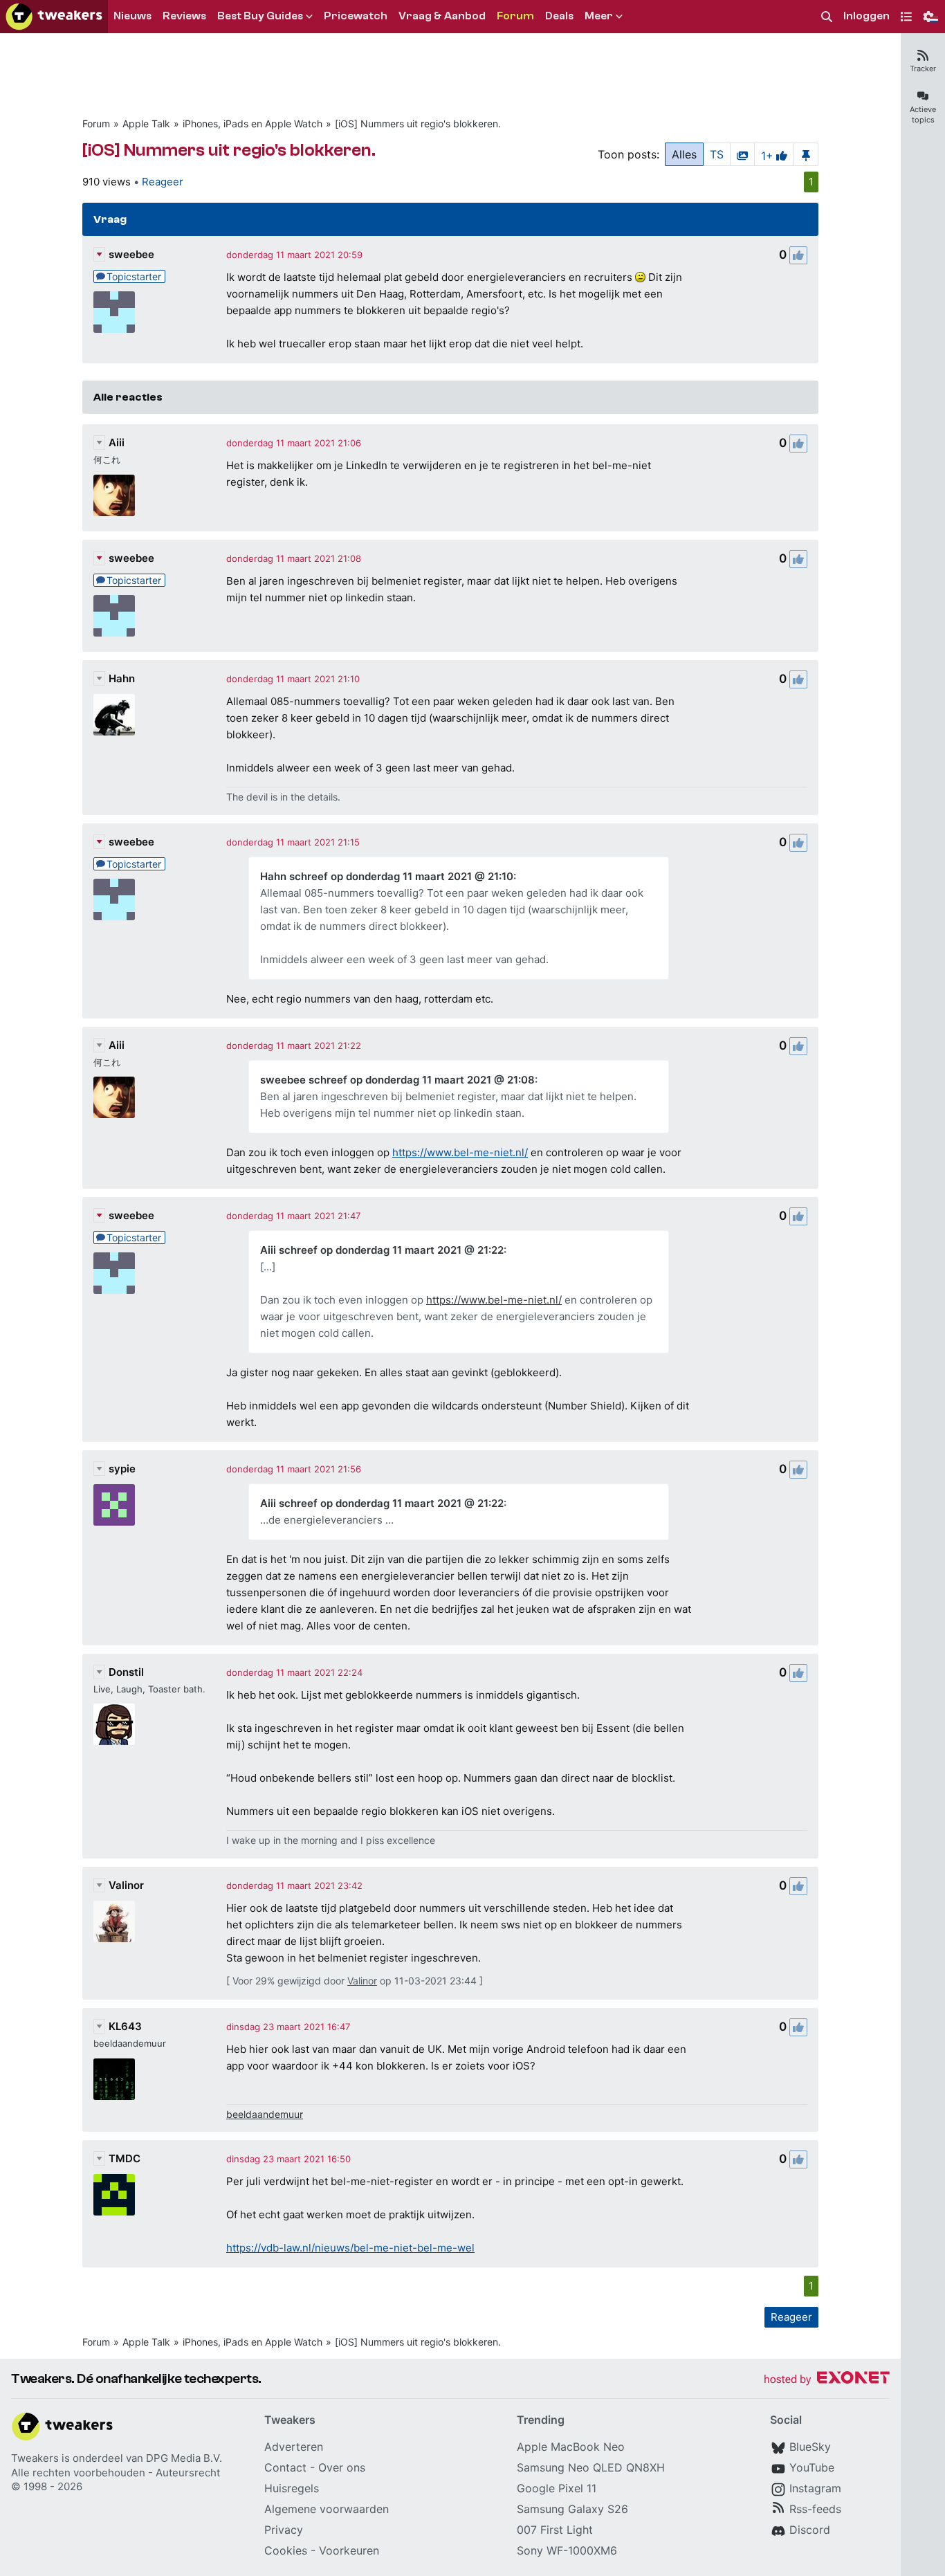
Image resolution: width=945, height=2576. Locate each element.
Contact (285, 2467)
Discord (810, 2530)
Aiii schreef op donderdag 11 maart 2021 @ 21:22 (382, 1250)
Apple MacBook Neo (571, 2447)
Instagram (815, 2488)
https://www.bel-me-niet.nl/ (460, 1152)
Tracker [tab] (923, 68)
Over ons (342, 2467)
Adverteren (294, 2447)
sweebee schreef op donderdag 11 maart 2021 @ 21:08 (397, 1080)
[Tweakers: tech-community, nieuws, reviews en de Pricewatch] (54, 17)
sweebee (131, 254)
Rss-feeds (815, 2509)
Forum (96, 124)
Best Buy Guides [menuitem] (260, 16)
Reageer (163, 182)
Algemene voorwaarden (327, 2509)
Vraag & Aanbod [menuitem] (442, 16)
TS (717, 154)
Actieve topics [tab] (923, 115)
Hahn (122, 678)
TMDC (125, 2158)
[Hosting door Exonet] (827, 2380)
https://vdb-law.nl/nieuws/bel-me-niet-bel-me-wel (350, 2248)
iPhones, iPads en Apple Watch (253, 124)
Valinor (126, 1885)
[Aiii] (114, 495)
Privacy (284, 2530)
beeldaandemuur (265, 2114)
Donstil (126, 1672)
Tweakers (35, 2458)
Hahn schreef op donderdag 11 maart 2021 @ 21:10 (387, 876)
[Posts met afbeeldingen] (742, 154)
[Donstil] (114, 1724)
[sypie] (114, 1505)
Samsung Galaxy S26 (572, 2509)
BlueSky (810, 2447)
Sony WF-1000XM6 (567, 2550)
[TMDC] (114, 2195)
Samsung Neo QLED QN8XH (591, 2467)
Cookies (286, 2550)
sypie (122, 1469)
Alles (684, 154)
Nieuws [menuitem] (132, 16)
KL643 (125, 2026)
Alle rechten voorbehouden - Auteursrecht (116, 2473)
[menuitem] (827, 17)
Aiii (117, 442)
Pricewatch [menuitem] (356, 16)
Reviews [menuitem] (184, 16)
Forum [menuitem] (515, 16)
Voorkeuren (349, 2550)
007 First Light (555, 2530)
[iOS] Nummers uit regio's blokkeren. (418, 124)
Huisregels (292, 2488)
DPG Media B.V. (184, 2458)
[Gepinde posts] (806, 154)
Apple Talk (146, 124)
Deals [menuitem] (559, 16)
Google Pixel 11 (557, 2488)
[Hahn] (114, 715)
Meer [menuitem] (599, 16)
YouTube (812, 2467)
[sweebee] (114, 312)
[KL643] (114, 2079)
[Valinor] (114, 1921)
